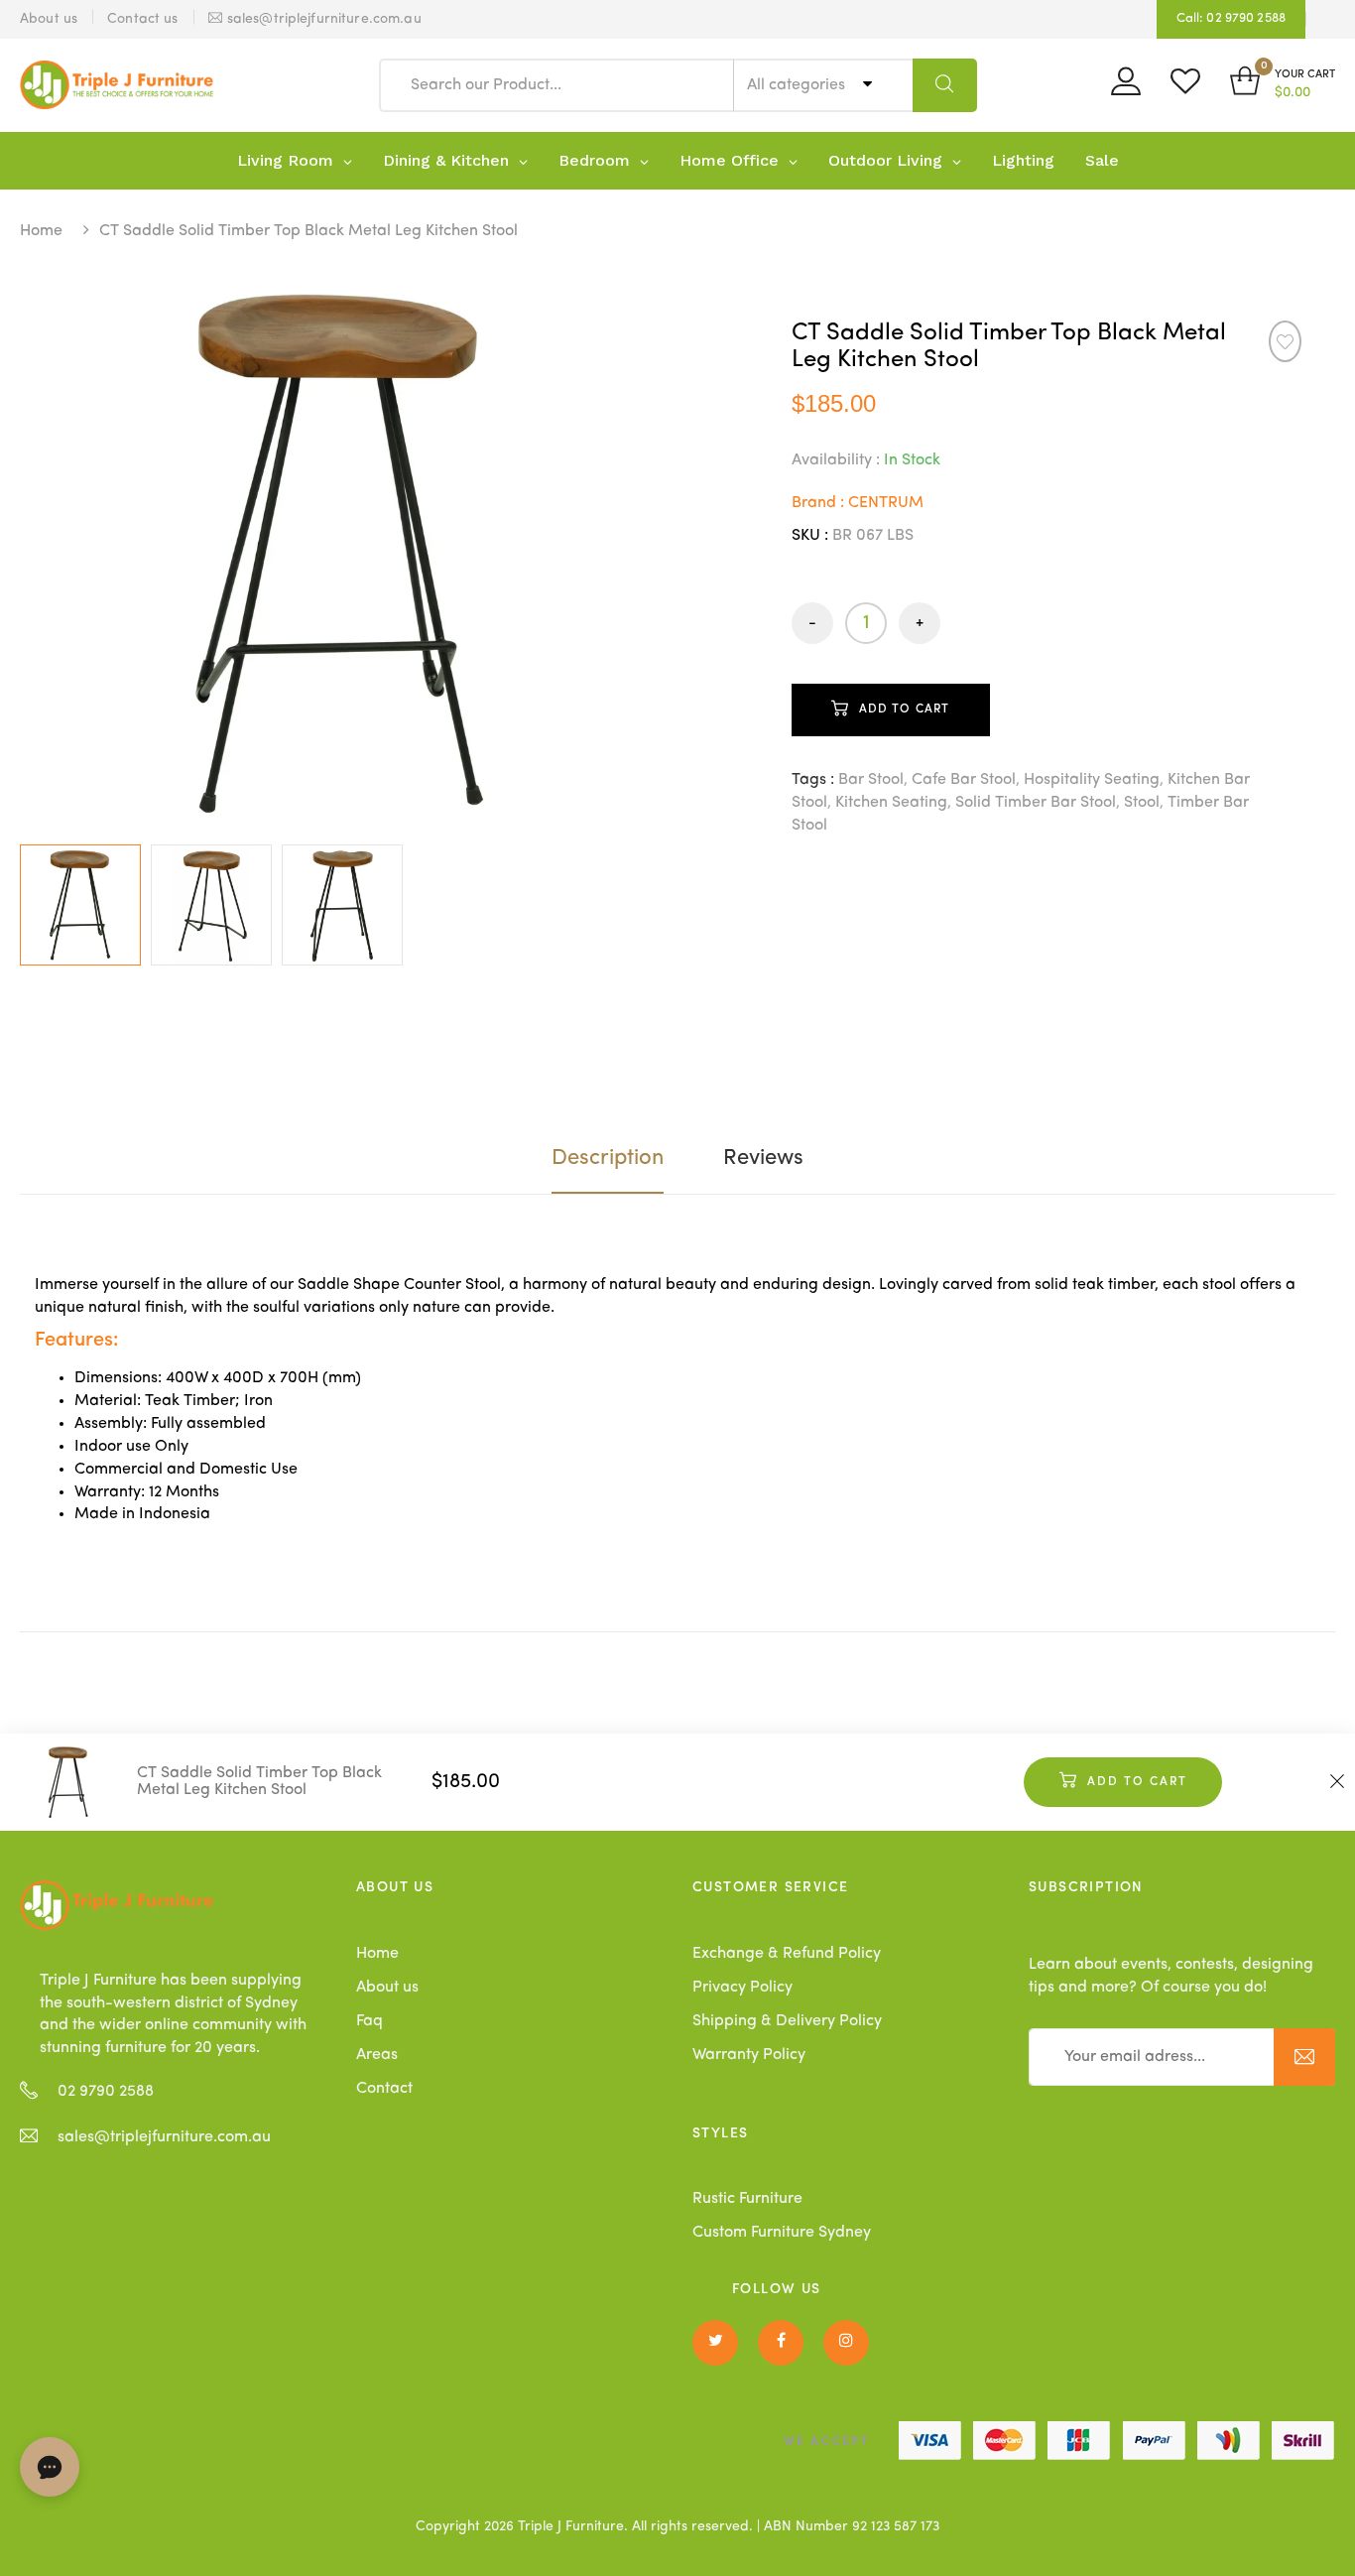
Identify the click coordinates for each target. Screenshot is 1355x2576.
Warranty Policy (749, 2055)
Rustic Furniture (747, 2199)
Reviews (763, 1158)
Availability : (836, 460)
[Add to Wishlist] (1285, 341)
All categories (798, 85)
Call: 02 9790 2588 (1231, 18)
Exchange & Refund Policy (787, 1954)
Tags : (813, 780)
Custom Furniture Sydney (782, 2233)
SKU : (810, 536)
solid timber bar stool (1036, 803)
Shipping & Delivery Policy (787, 2021)
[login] (1126, 88)
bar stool (871, 780)
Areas (377, 2055)
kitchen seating (891, 803)
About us (387, 1988)
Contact (384, 2089)
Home (41, 231)
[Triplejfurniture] (117, 1905)
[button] (1283, 85)
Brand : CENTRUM (858, 503)
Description (608, 1158)
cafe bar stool (964, 780)
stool (1142, 803)
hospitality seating (1092, 780)
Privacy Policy (742, 1988)
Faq (370, 2021)
